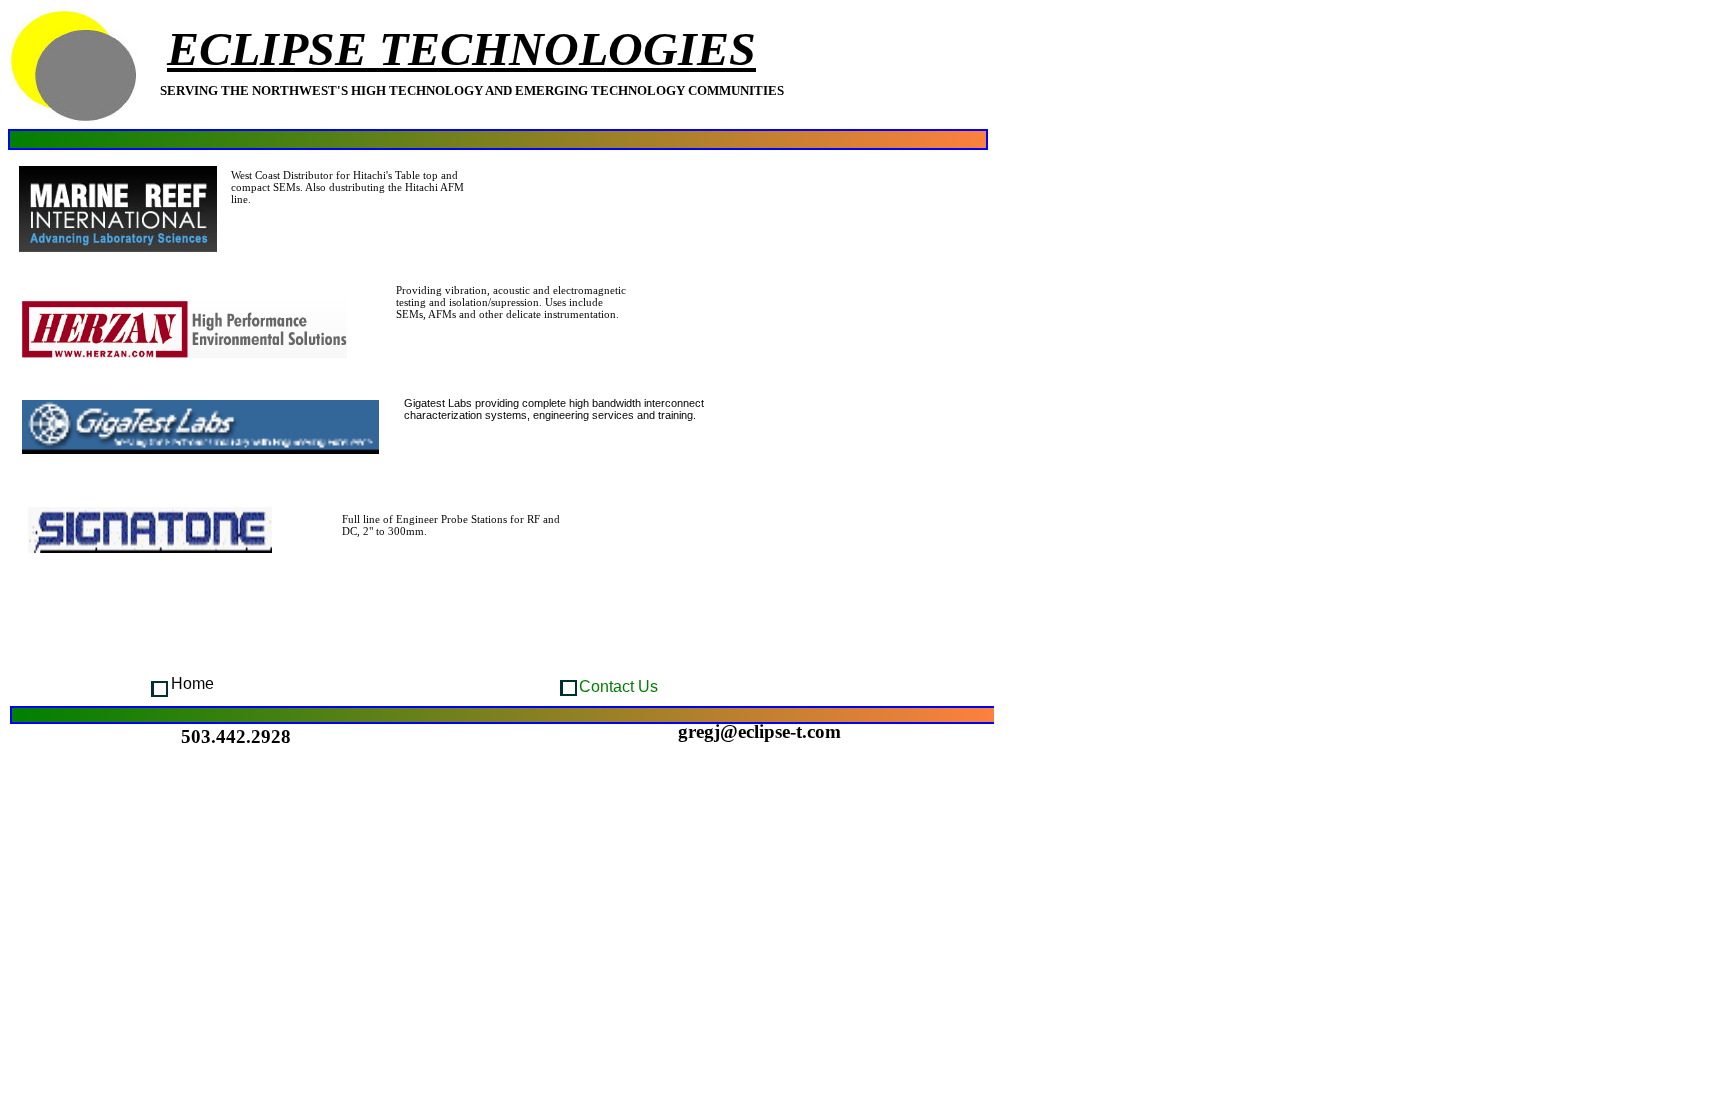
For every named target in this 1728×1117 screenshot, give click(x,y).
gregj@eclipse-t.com (759, 731)
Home (192, 683)
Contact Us (618, 686)
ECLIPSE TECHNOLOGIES (461, 48)
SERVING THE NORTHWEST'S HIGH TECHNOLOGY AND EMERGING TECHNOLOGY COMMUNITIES (472, 90)
